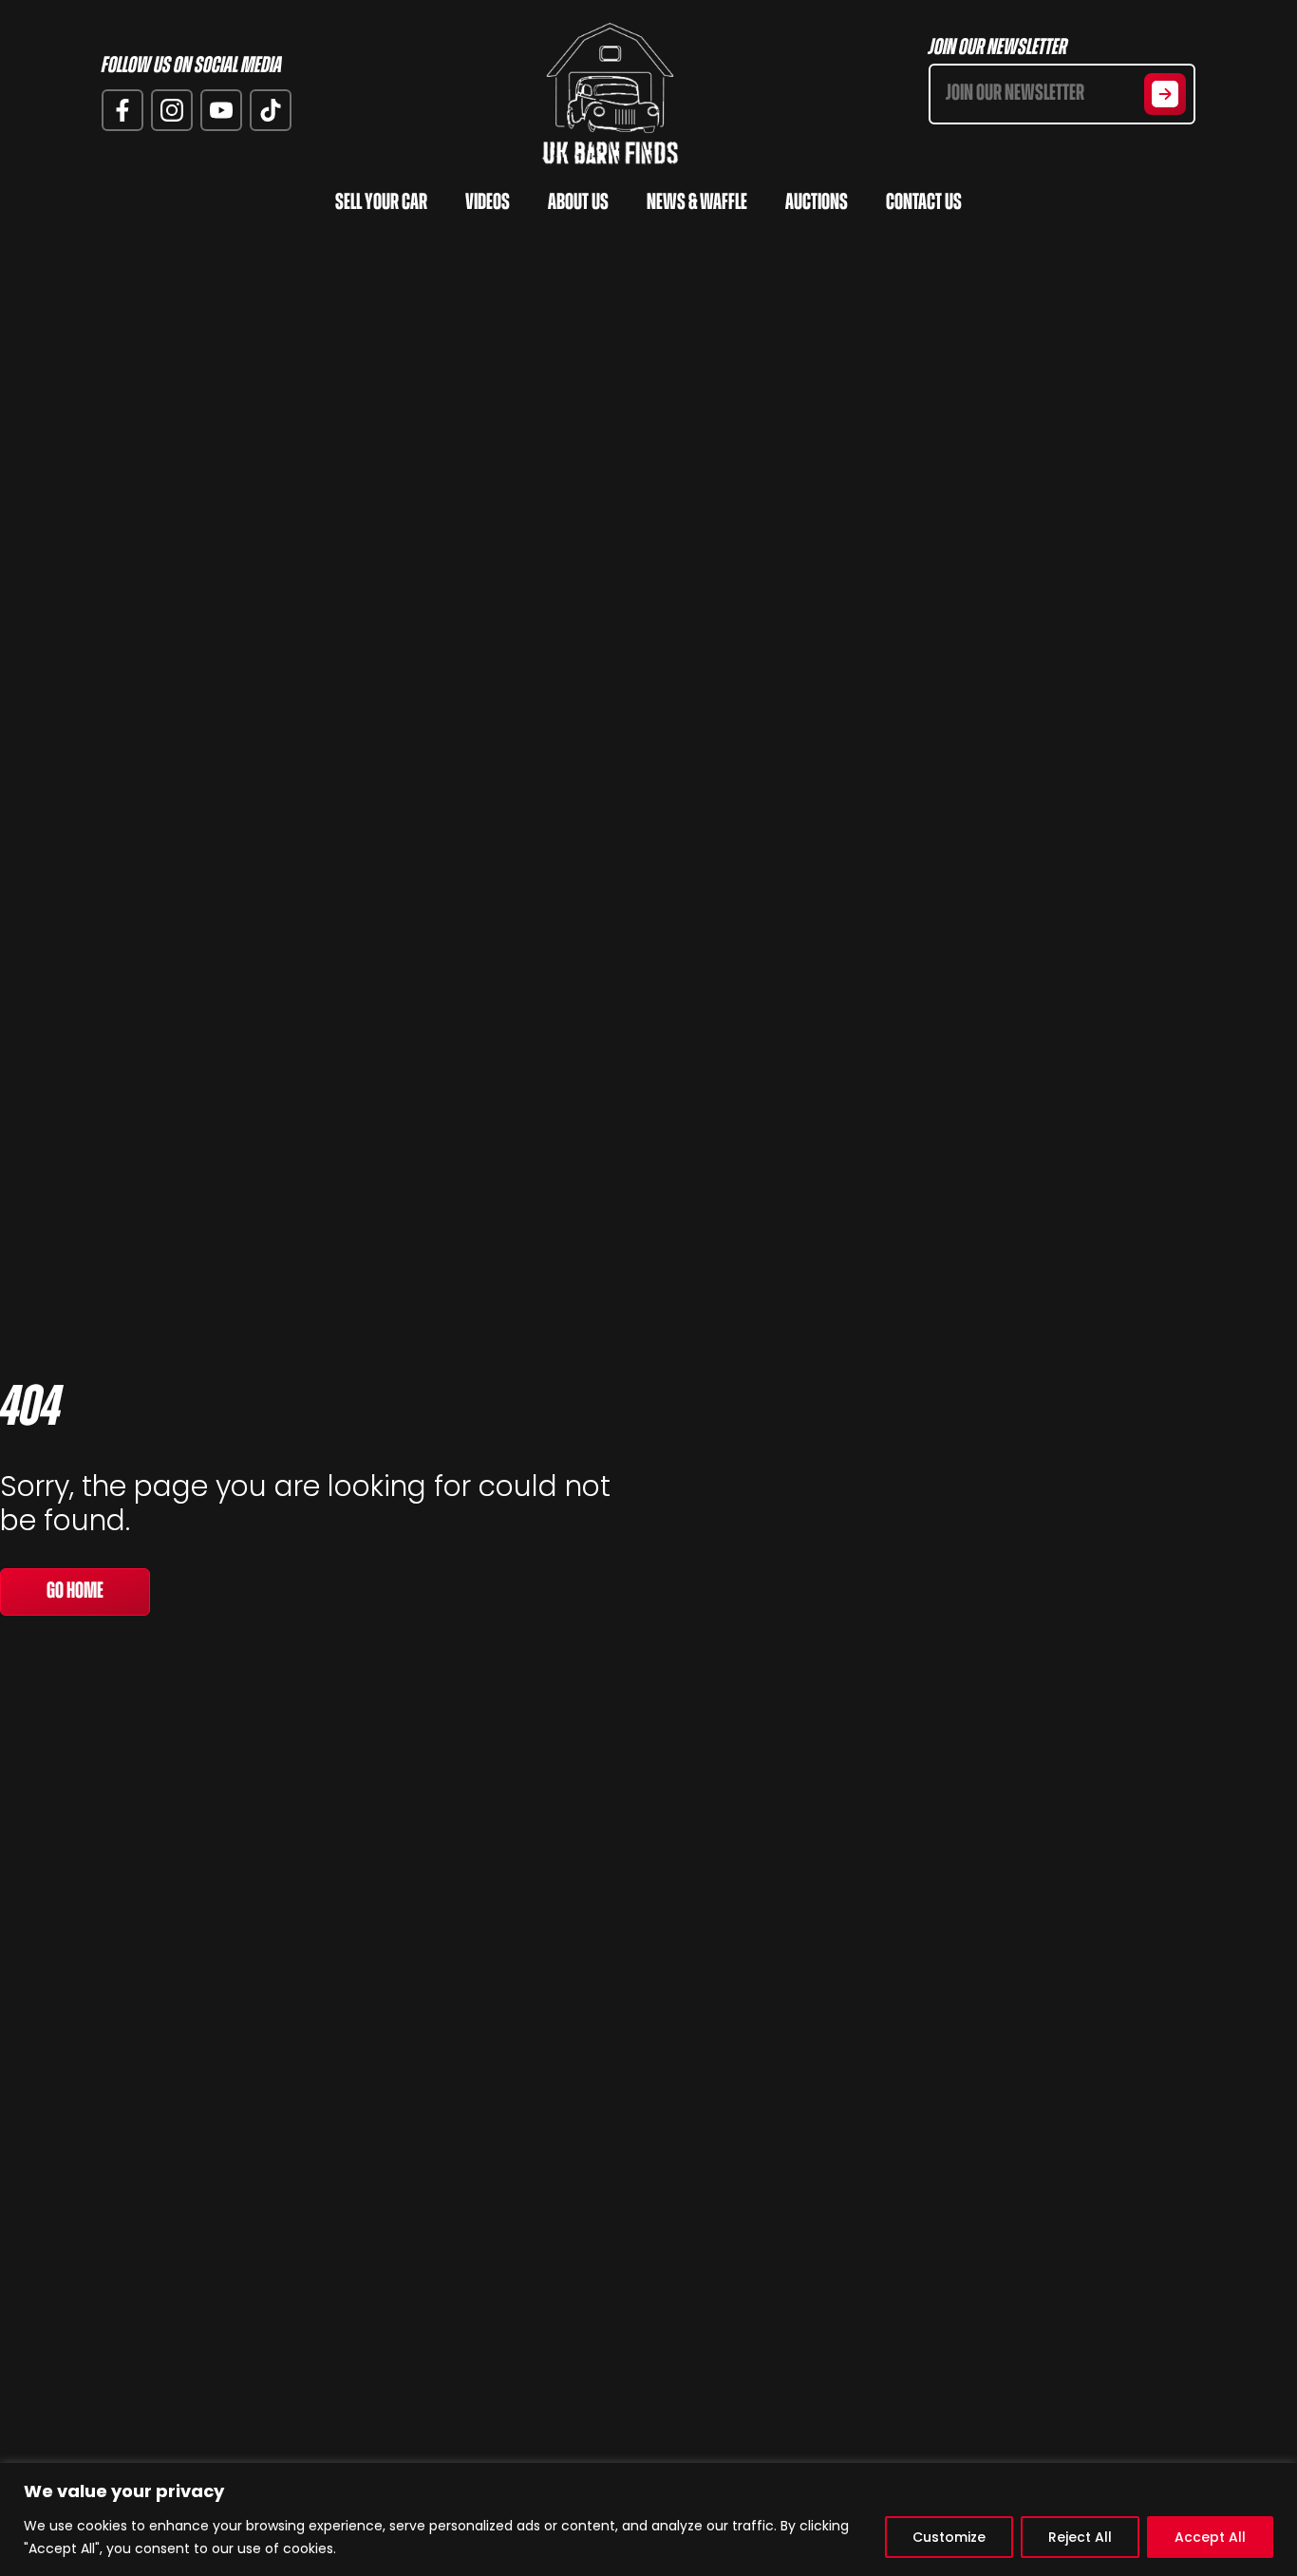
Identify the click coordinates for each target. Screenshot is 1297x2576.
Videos (488, 203)
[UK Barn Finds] (611, 94)
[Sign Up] (1165, 94)
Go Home (75, 1592)
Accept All (1210, 2537)
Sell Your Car (381, 203)
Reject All (1080, 2537)
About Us (578, 203)
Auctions (817, 203)
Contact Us (924, 203)
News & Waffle (697, 203)
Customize (949, 2537)
